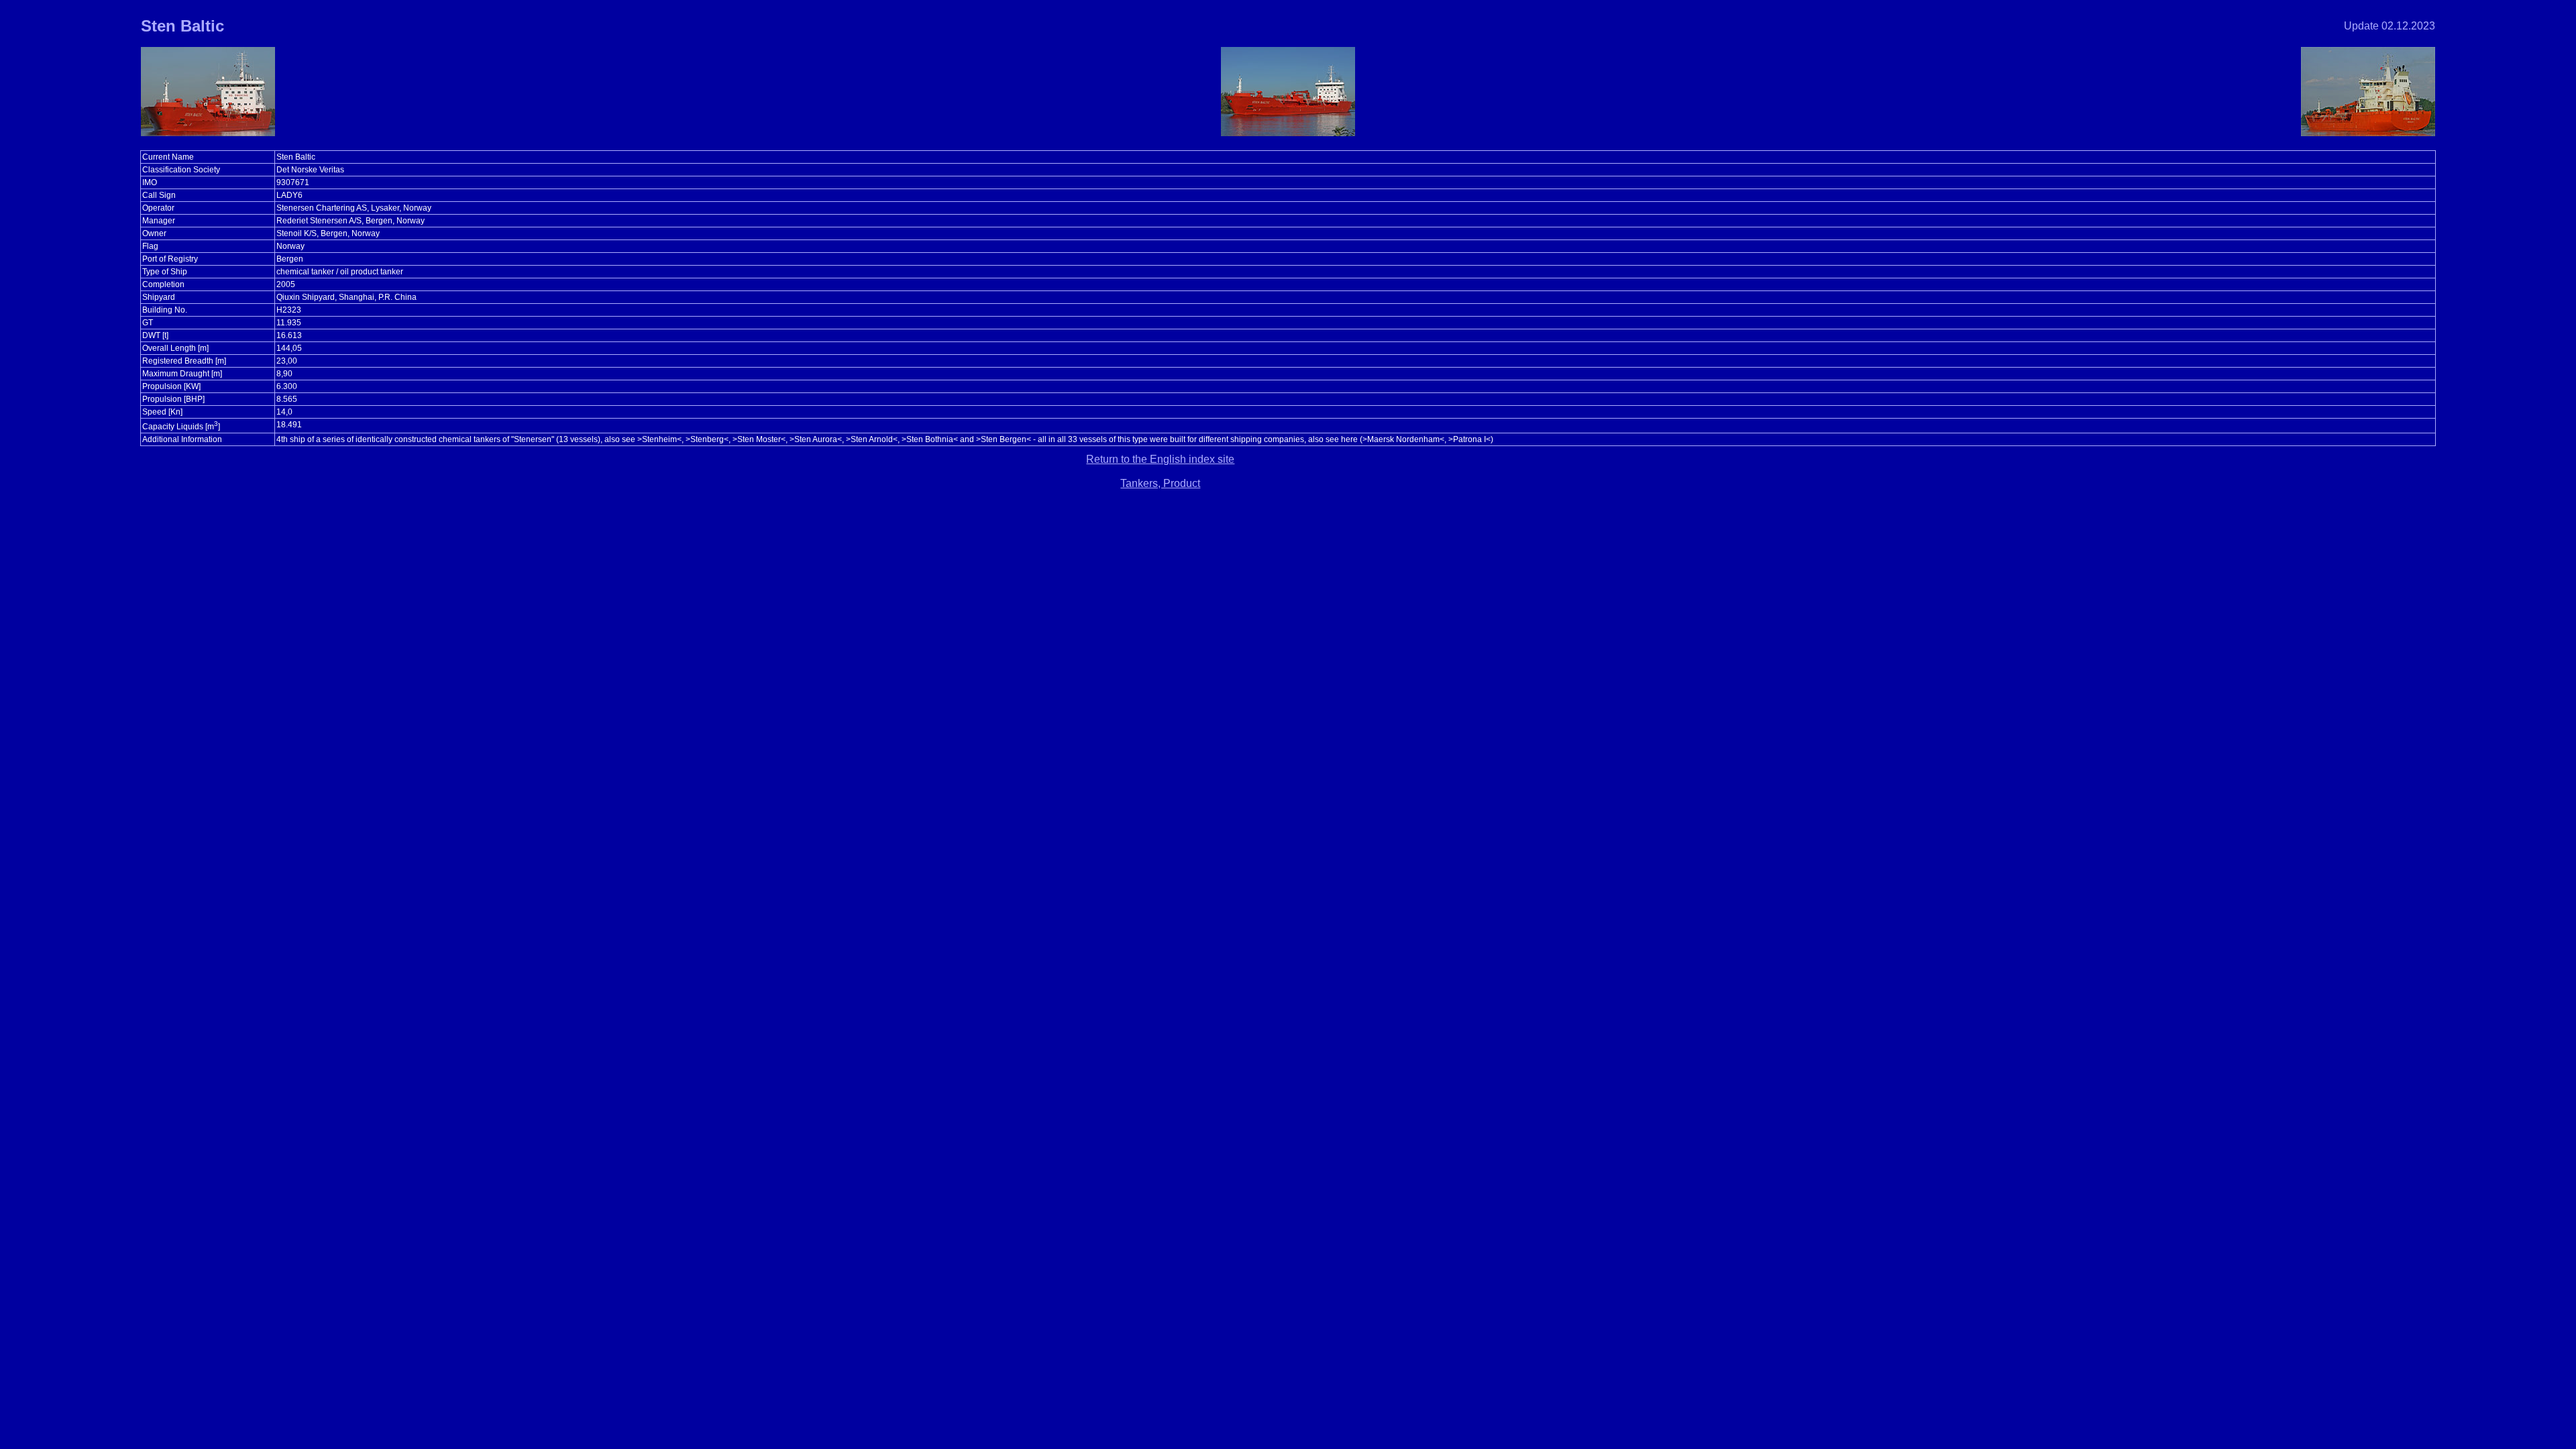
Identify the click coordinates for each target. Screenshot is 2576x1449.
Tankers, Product (1160, 483)
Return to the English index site (1160, 459)
